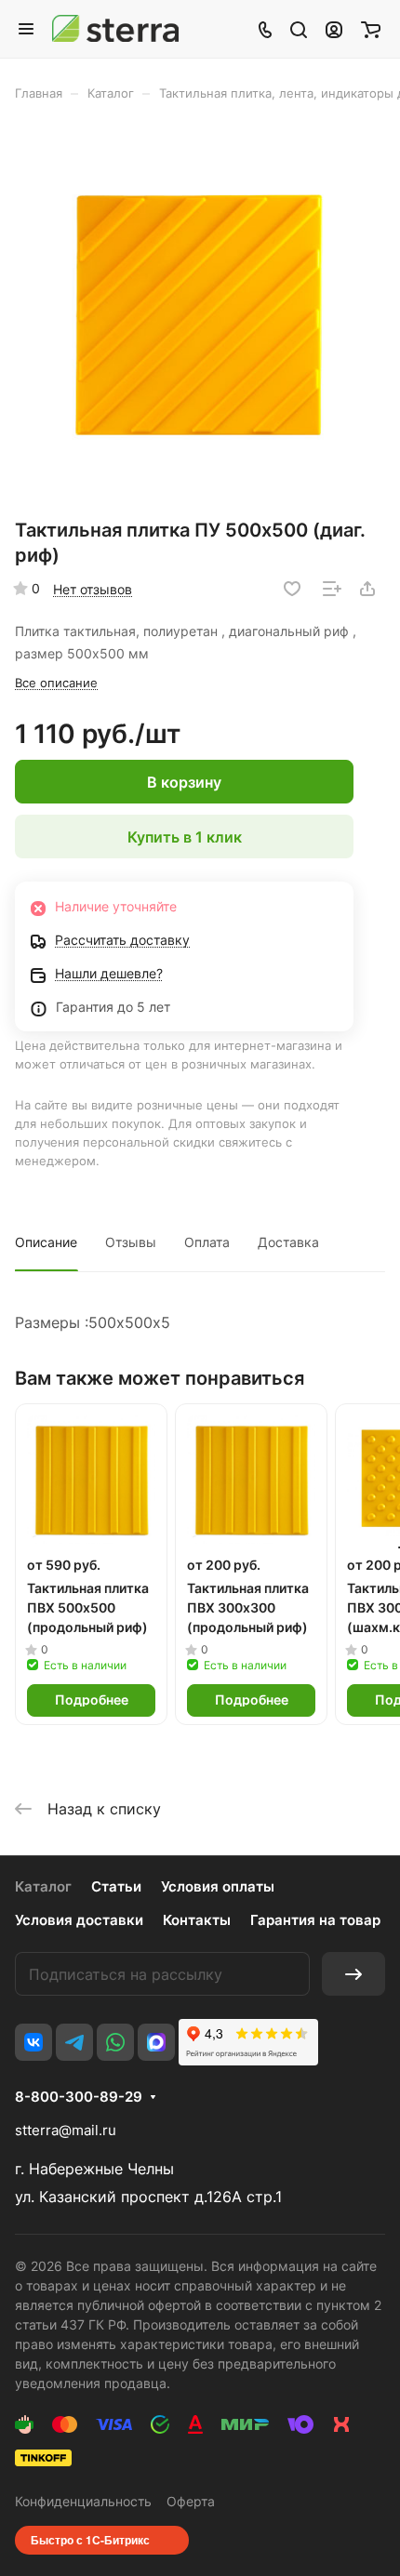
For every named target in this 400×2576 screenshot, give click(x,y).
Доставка (288, 1242)
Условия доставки (79, 1920)
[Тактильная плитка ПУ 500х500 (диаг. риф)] (200, 316)
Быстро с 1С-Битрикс (90, 2540)
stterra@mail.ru (66, 2130)
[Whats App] (115, 2042)
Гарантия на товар (315, 1920)
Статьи (116, 1886)
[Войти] (334, 29)
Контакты (197, 1920)
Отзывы (131, 1242)
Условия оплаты (218, 1886)
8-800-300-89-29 (79, 2097)
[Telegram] (74, 2042)
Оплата (207, 1242)
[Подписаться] (353, 1974)
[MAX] (156, 2042)
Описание (46, 1242)
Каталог (43, 1886)
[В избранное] (292, 589)
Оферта (191, 2501)
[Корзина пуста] (371, 29)
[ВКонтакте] (33, 2042)
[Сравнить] (332, 589)
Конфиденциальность (83, 2501)
